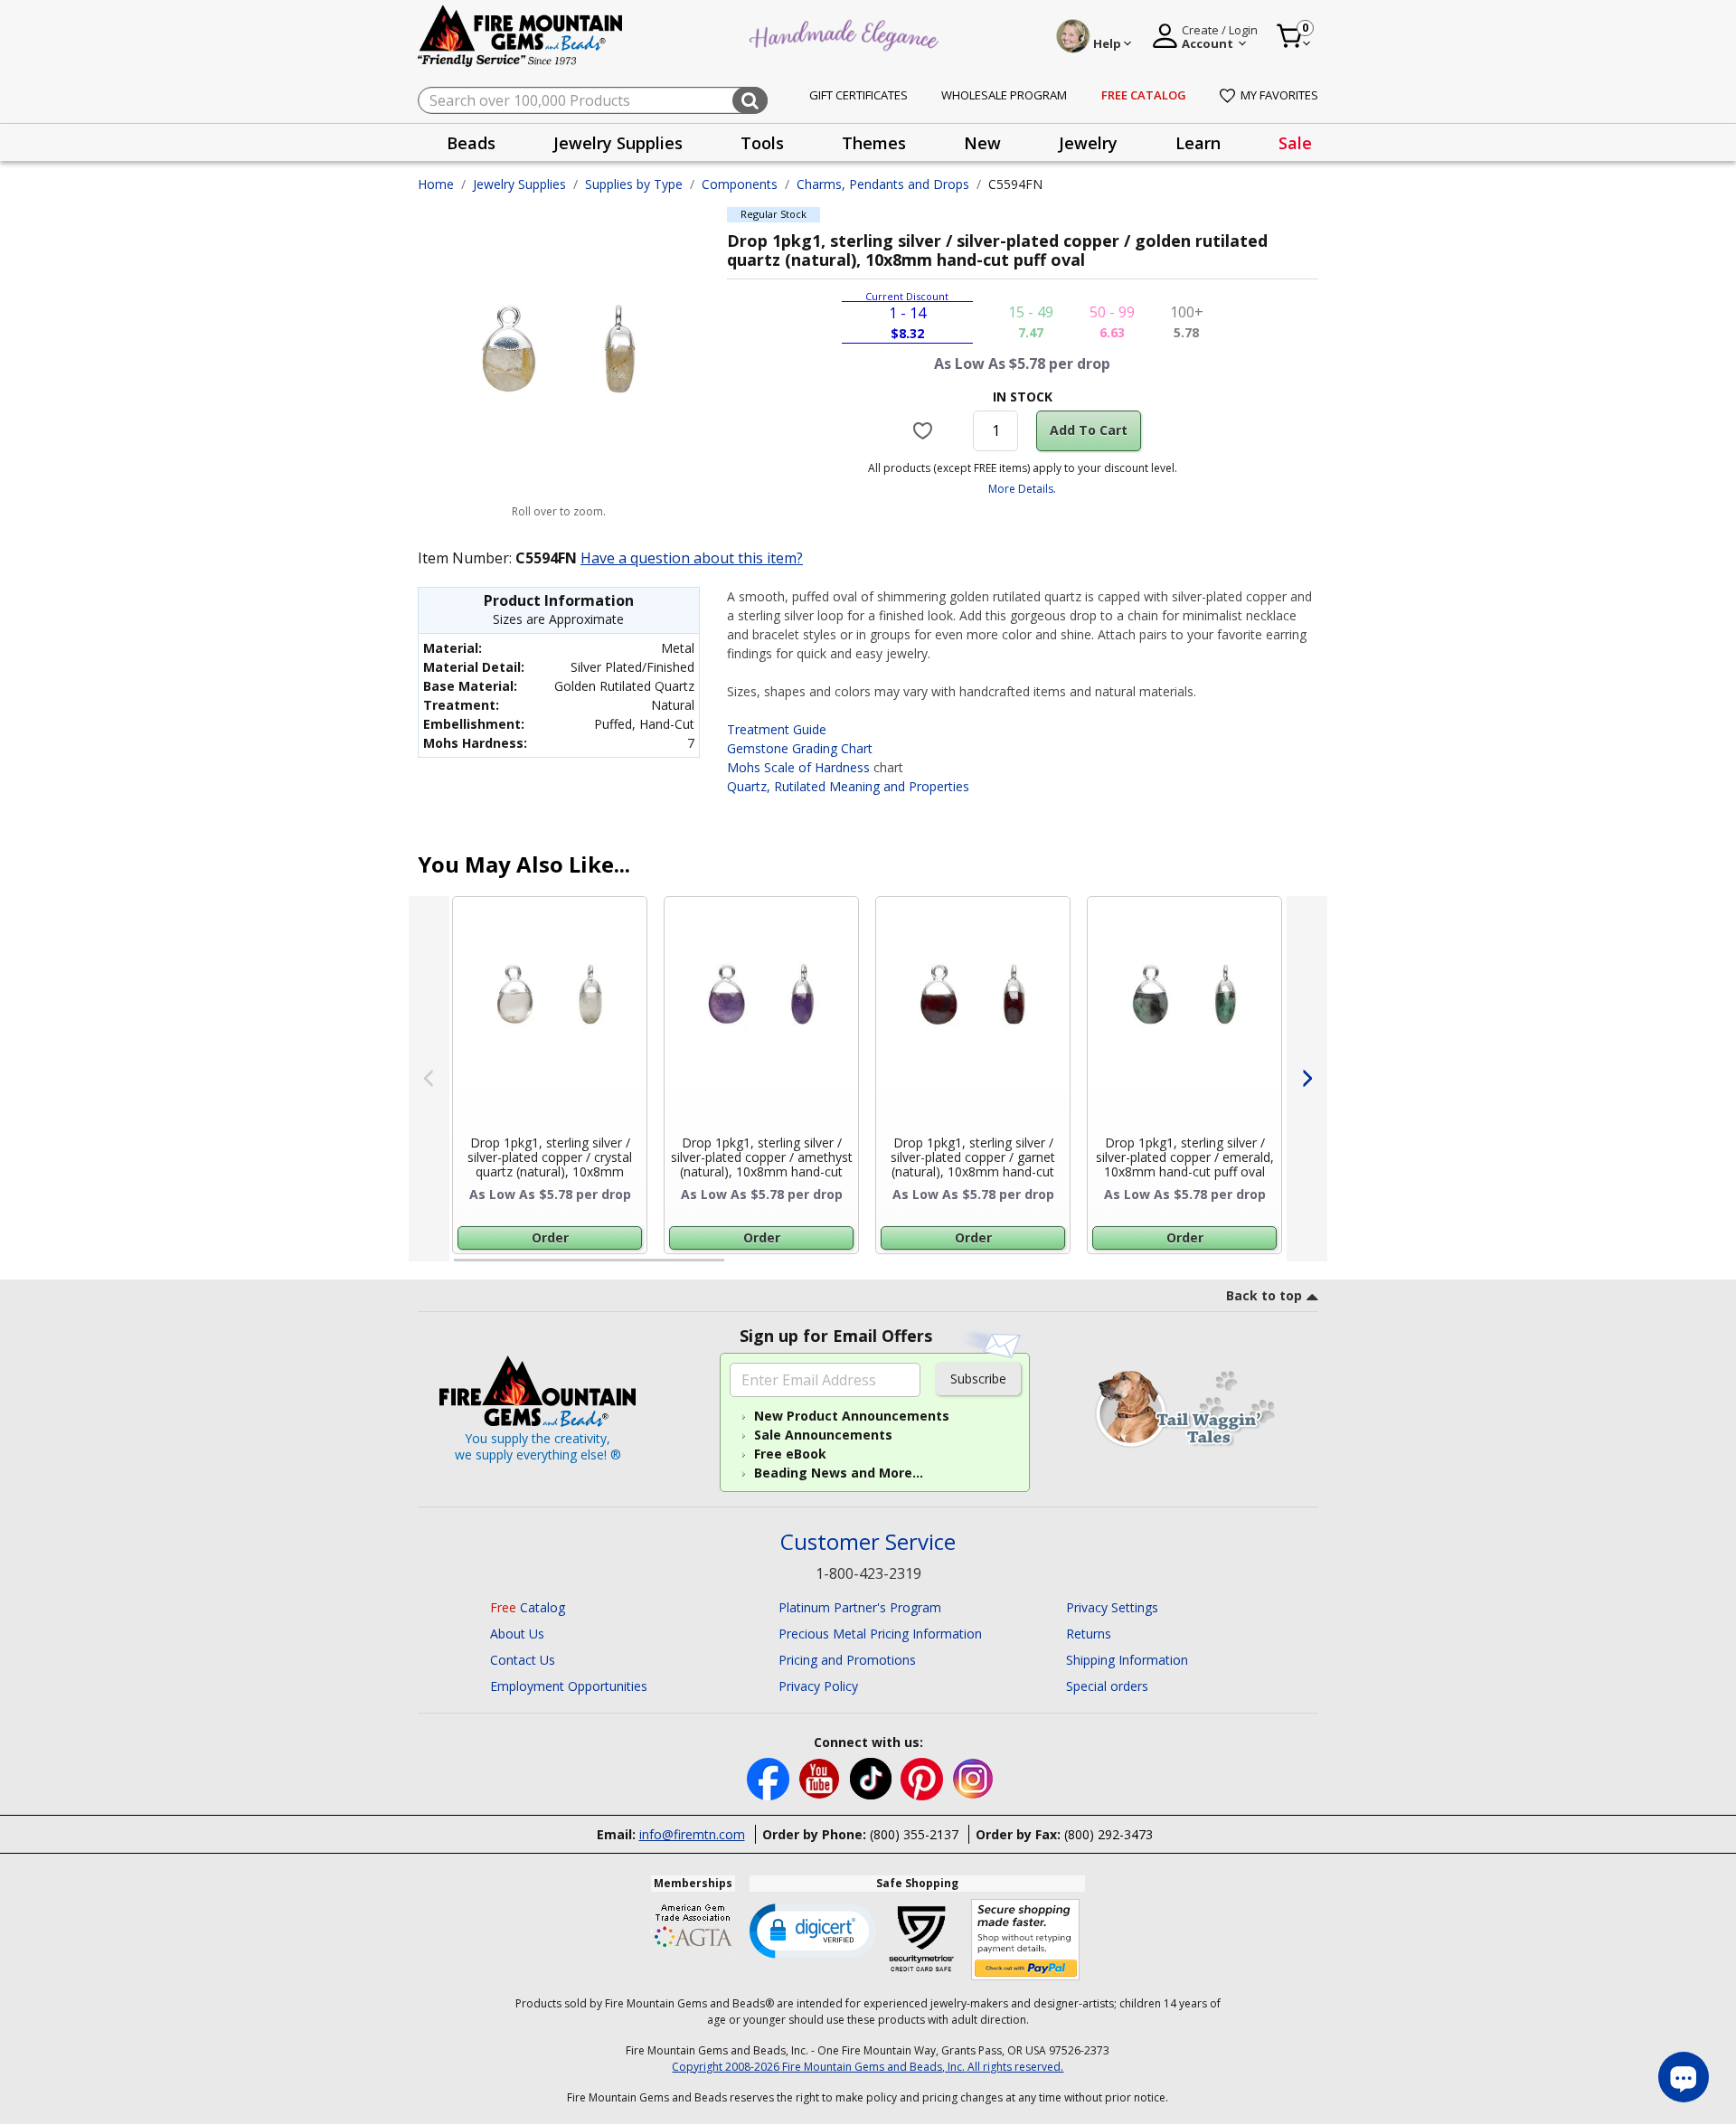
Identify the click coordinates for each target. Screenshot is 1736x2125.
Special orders (1107, 1686)
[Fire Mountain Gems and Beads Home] (521, 35)
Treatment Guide (777, 729)
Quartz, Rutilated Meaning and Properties (848, 786)
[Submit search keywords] (750, 100)
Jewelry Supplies (519, 184)
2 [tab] (742, 1268)
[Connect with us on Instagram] (973, 1777)
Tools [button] (762, 143)
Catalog (528, 1607)
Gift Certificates (859, 95)
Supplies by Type (634, 184)
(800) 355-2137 (914, 1834)
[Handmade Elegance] (846, 33)
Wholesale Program (1004, 95)
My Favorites (1279, 95)
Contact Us (523, 1660)
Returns (1089, 1634)
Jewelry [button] (1088, 143)
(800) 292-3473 (1109, 1834)
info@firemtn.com (692, 1834)
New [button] (982, 143)
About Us (517, 1634)
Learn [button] (1198, 143)
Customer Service (868, 1542)
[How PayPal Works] (1026, 1940)
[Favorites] (925, 430)
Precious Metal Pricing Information (880, 1634)
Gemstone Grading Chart (800, 748)
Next (1307, 1079)
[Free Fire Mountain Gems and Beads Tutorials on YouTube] (821, 1777)
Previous (429, 1079)
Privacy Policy (818, 1686)
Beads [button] (471, 143)
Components (740, 184)
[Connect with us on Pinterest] (924, 1777)
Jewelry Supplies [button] (618, 143)
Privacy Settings (1112, 1607)
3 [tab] (1021, 1268)
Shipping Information (1127, 1660)
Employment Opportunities (569, 1686)
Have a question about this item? (692, 558)
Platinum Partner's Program (860, 1607)
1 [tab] (463, 1268)
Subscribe (978, 1379)
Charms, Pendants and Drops (883, 184)
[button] (813, 1930)
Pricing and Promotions (847, 1660)
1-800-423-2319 (868, 1573)
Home (436, 184)
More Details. (1022, 489)
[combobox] (593, 100)
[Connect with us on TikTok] (873, 1777)
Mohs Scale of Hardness (798, 767)
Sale (1295, 143)
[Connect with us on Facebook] (770, 1777)
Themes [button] (874, 143)
